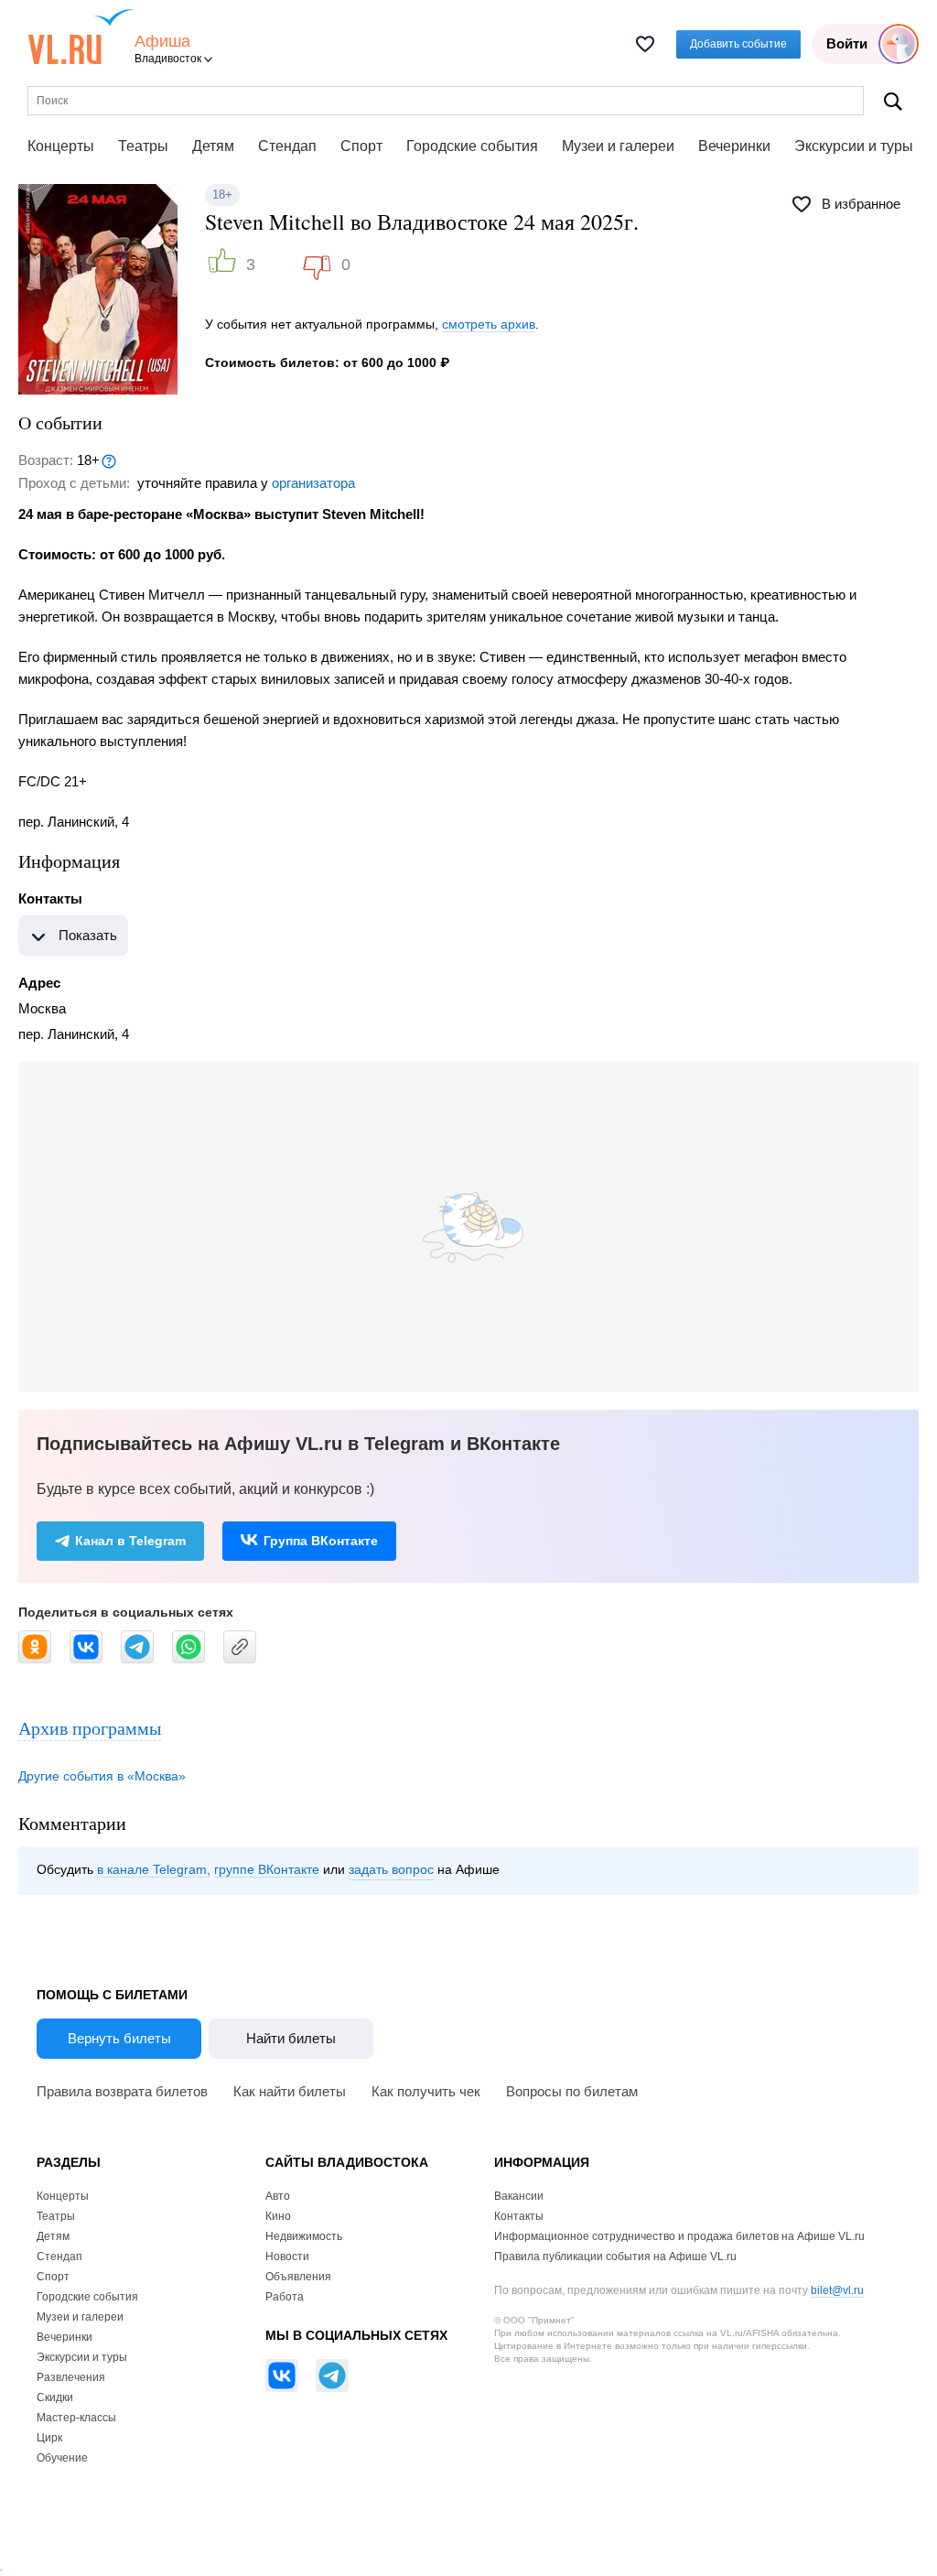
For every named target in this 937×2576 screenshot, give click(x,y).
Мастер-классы (76, 2418)
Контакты (519, 2216)
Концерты (61, 146)
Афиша (162, 42)
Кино (278, 2216)
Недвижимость (304, 2236)
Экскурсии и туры (854, 146)
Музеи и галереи (618, 146)
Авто (278, 2196)
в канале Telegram (152, 1869)
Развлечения (71, 2377)
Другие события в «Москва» (102, 1776)
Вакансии (519, 2196)
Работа (285, 2297)
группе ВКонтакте (267, 1869)
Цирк (49, 2438)
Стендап (287, 146)
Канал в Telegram (130, 1541)
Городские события (472, 146)
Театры (143, 146)
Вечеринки (734, 146)
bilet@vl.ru (837, 2290)
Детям (213, 146)
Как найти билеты (290, 2091)
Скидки (55, 2397)
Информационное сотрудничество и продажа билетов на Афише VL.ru (679, 2236)
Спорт (361, 146)
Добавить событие (738, 44)
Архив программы (90, 1728)
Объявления (298, 2277)
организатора (313, 483)
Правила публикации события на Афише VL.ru (615, 2257)
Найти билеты (291, 2038)
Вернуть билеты (119, 2038)
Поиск (893, 101)
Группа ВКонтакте (321, 1541)
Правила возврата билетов (122, 2091)
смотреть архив (489, 324)
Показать (88, 935)
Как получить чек (426, 2091)
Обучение (62, 2458)
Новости (287, 2257)
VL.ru (81, 37)
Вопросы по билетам (572, 2091)
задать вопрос (391, 1869)
